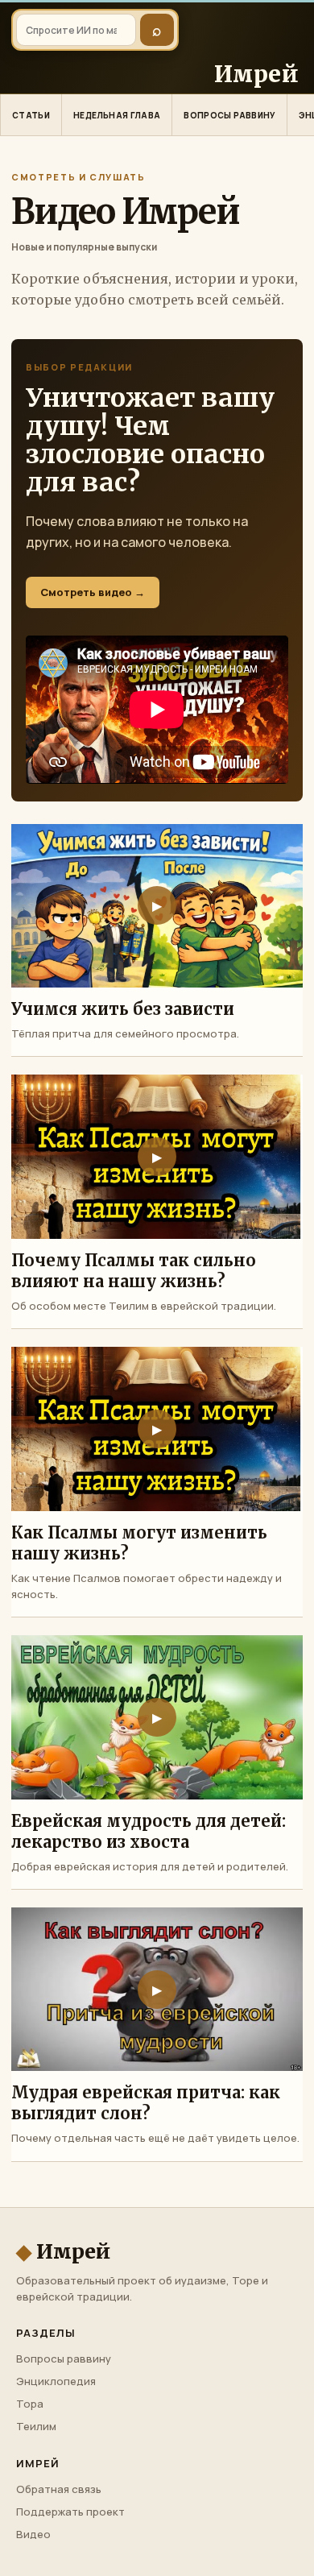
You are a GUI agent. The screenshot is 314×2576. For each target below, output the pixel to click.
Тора (30, 2404)
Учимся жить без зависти (123, 1009)
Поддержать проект (70, 2512)
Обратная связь (59, 2489)
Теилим (36, 2426)
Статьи (31, 115)
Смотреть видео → (93, 592)
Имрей (63, 2252)
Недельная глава (117, 115)
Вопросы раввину (229, 115)
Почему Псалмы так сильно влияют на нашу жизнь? (134, 1271)
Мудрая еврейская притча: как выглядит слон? (146, 2103)
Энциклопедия (56, 2381)
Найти (157, 30)
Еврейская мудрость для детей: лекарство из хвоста (149, 1831)
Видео (33, 2534)
